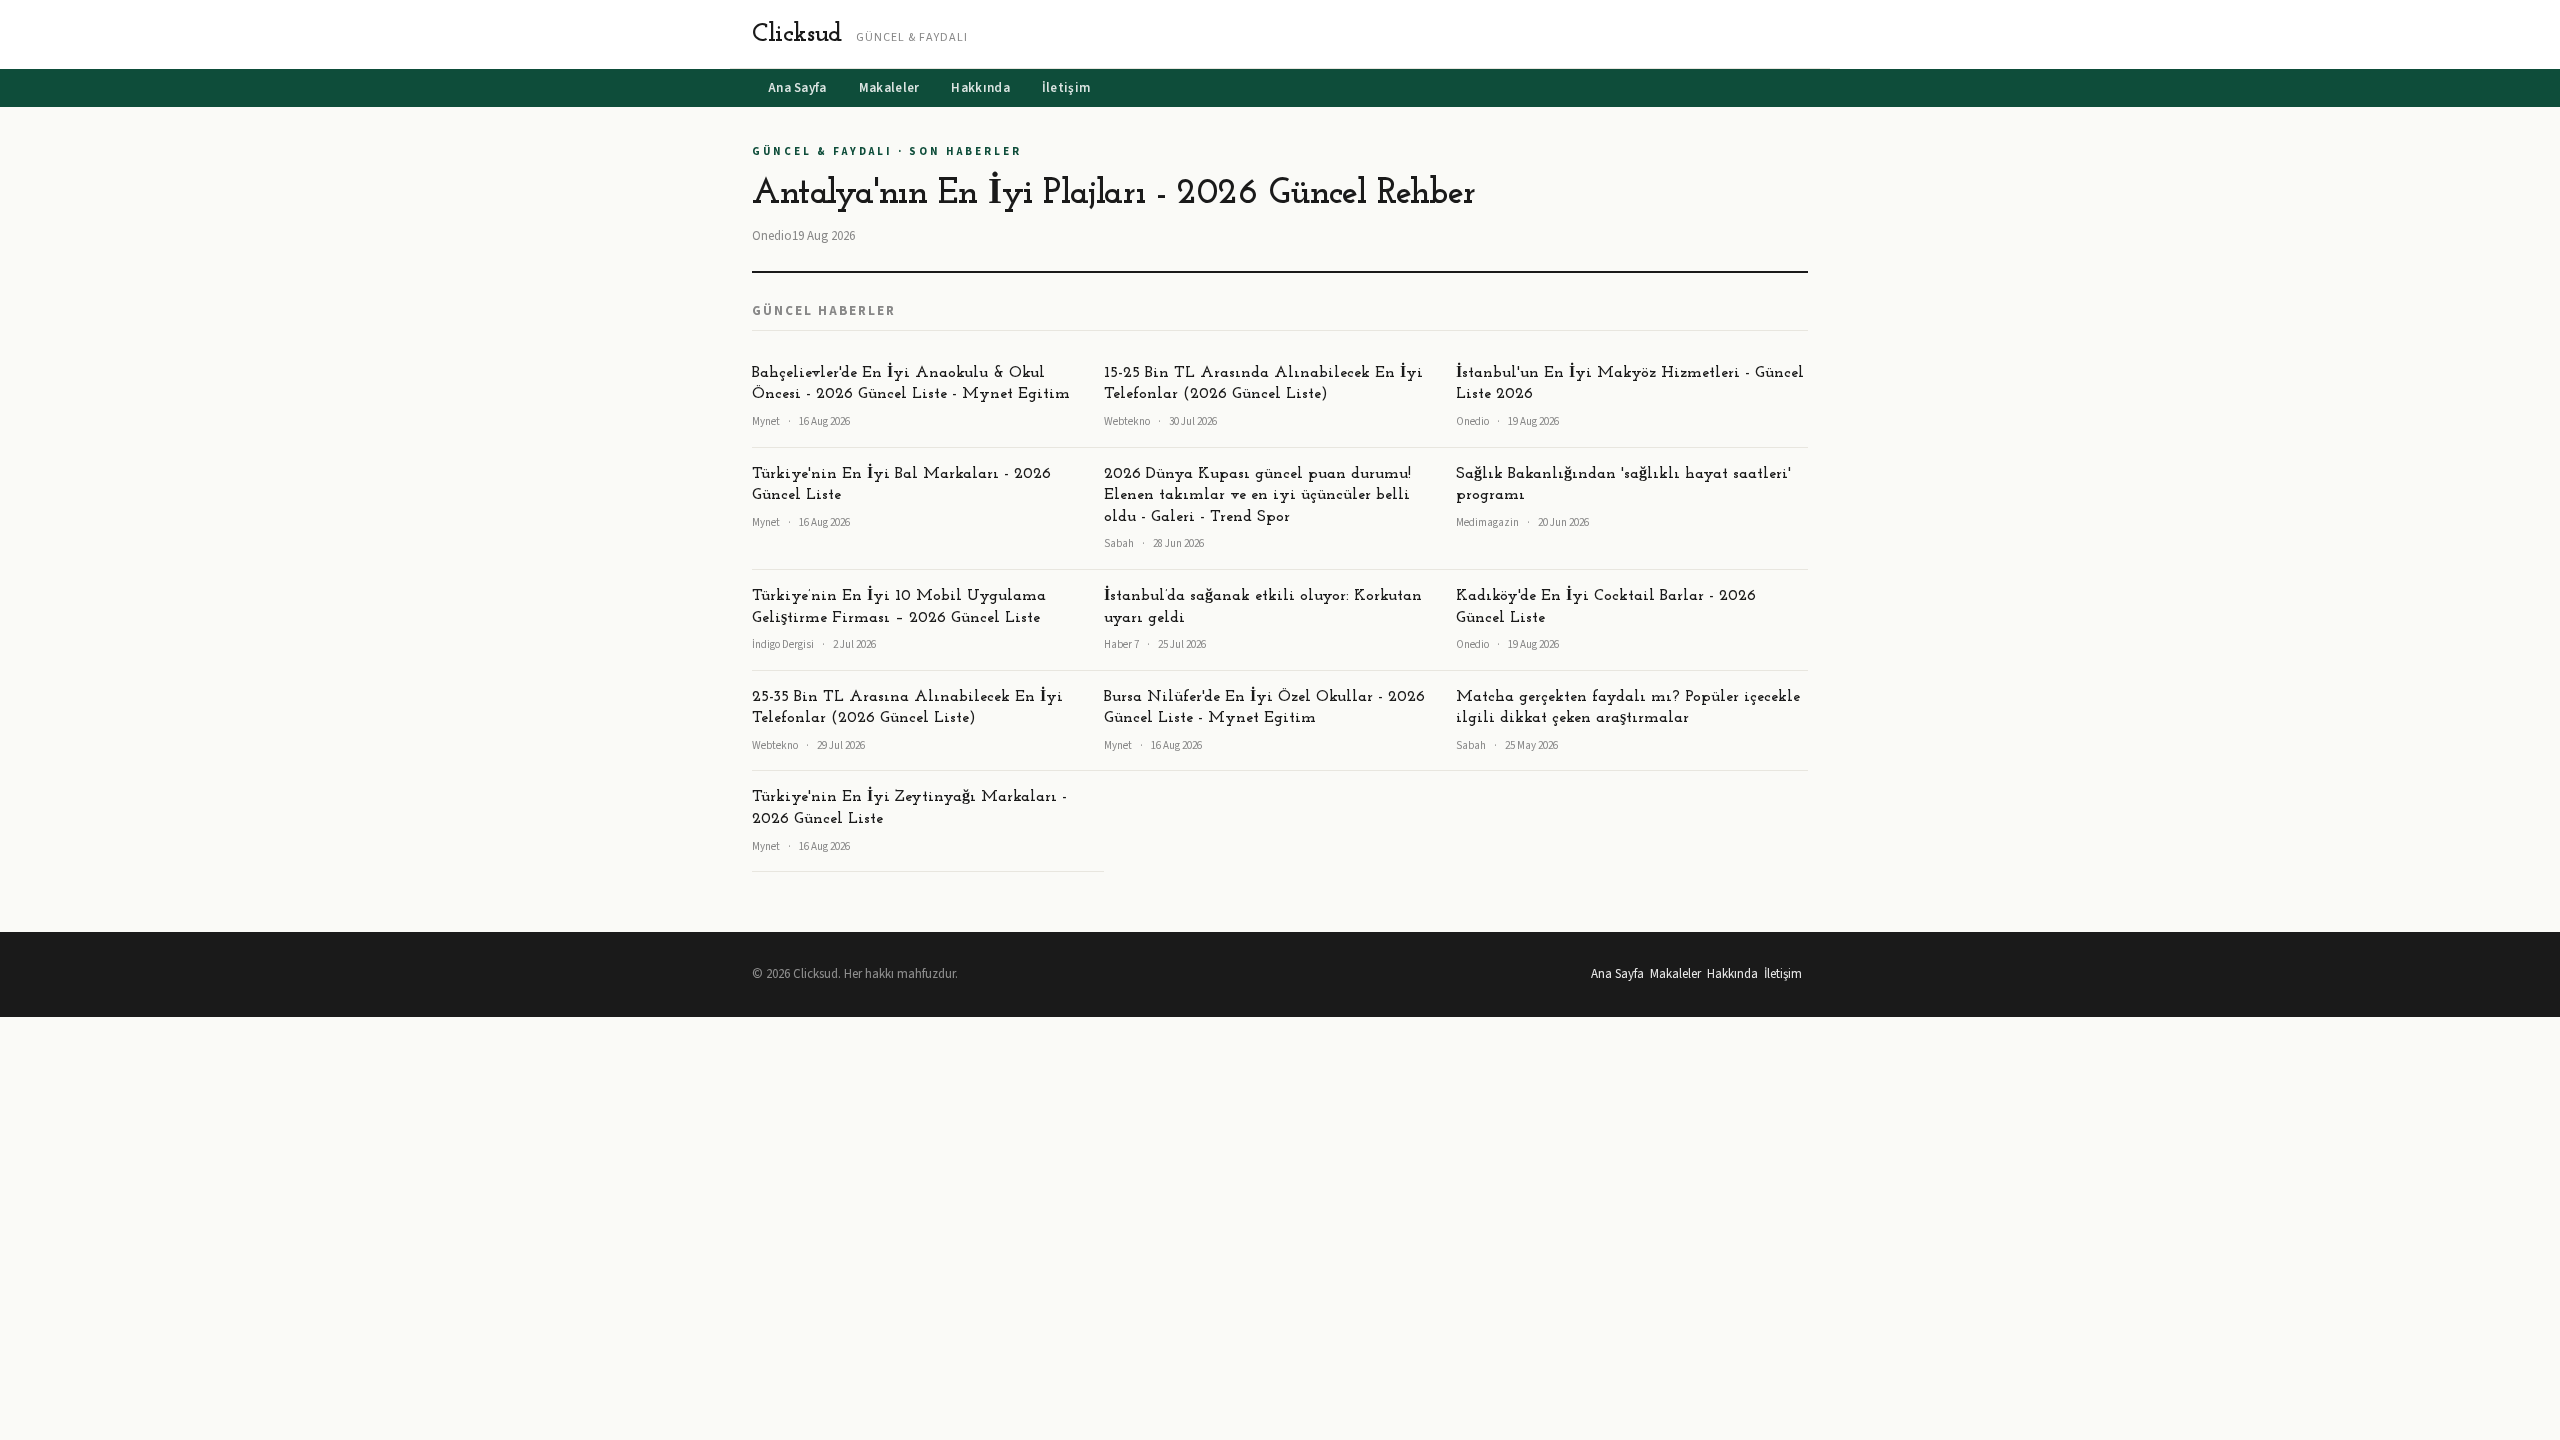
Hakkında (980, 88)
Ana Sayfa (797, 88)
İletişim (1066, 88)
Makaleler (889, 88)
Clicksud (797, 34)
